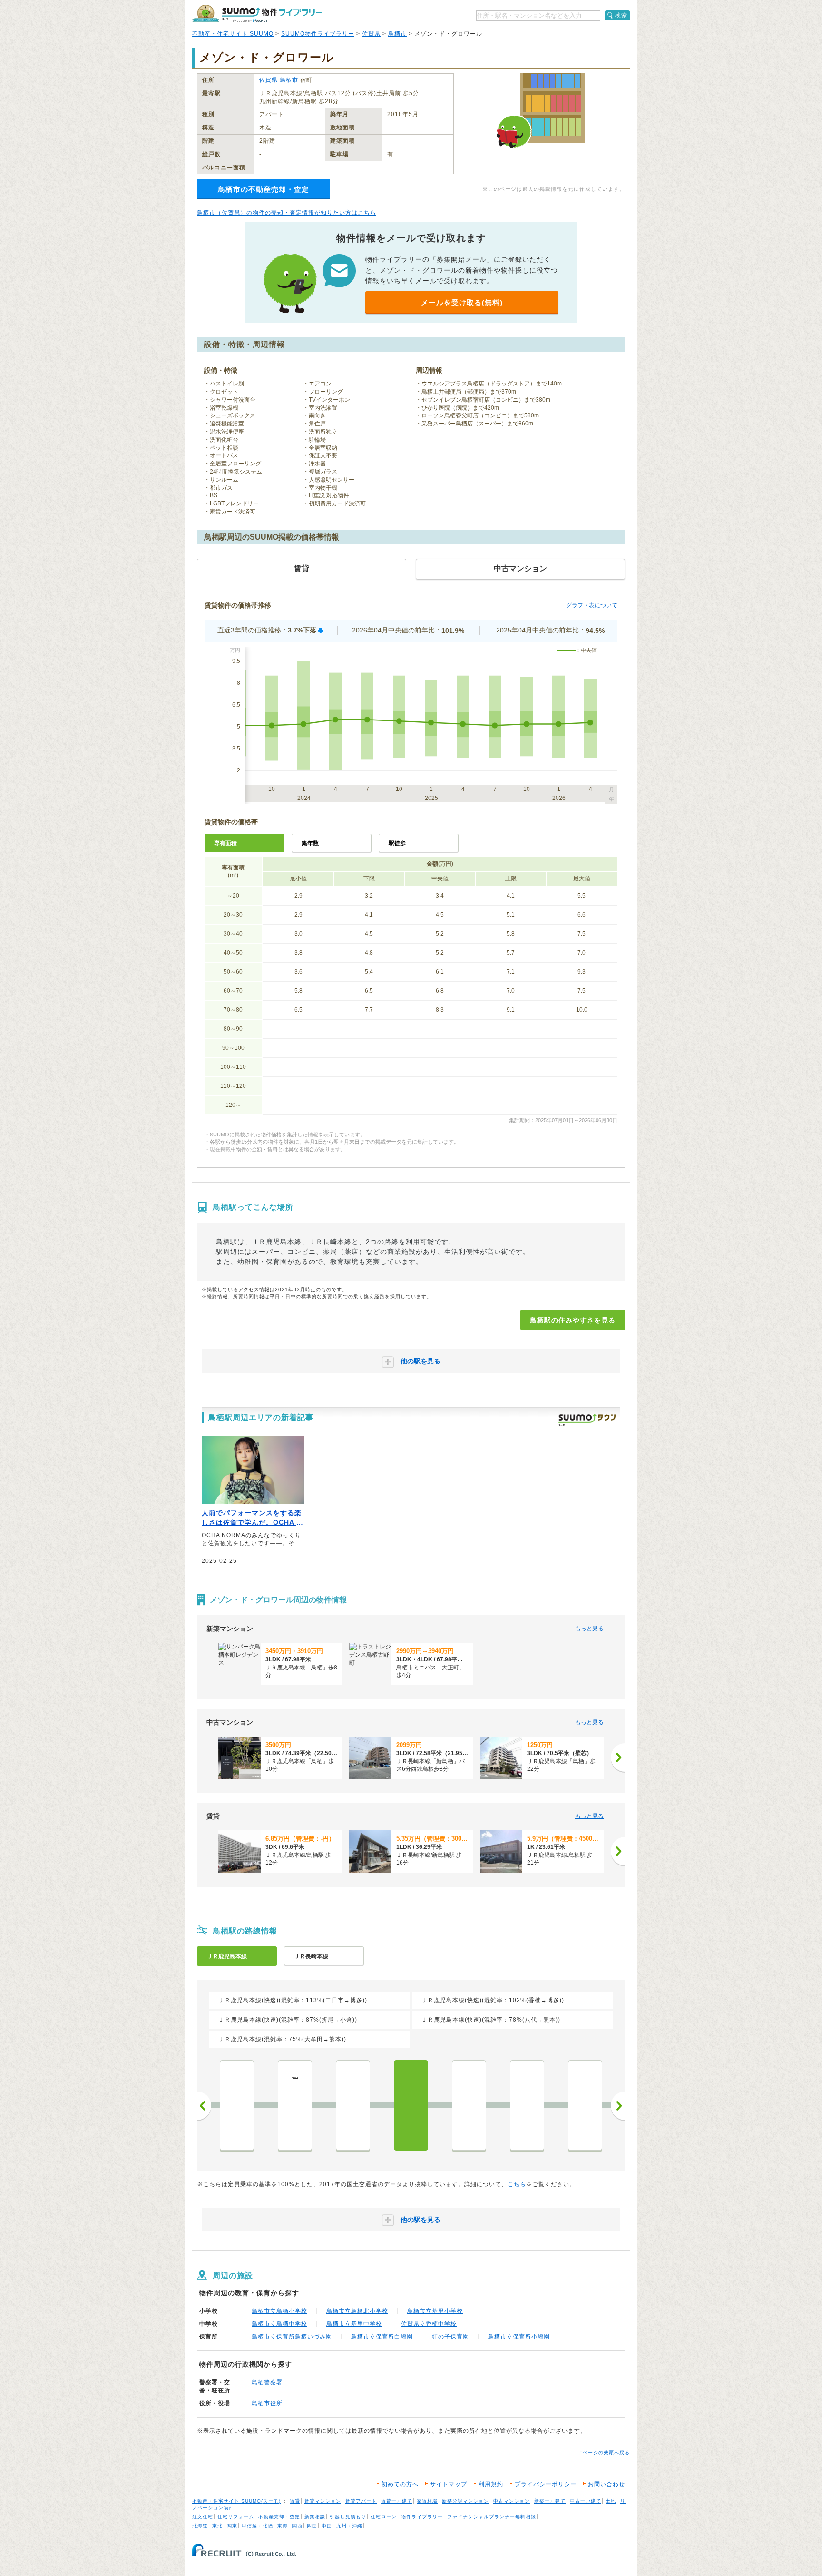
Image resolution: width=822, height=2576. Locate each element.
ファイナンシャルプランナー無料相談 (492, 2517)
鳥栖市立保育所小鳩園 (519, 2337)
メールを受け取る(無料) (462, 302)
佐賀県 (371, 34)
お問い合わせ (607, 2484)
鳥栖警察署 (267, 2382)
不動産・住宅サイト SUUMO (233, 34)
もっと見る (589, 1629)
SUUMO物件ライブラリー (318, 34)
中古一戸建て (586, 2501)
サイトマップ (449, 2484)
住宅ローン (384, 2517)
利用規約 (491, 2484)
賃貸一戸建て (397, 2501)
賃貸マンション (323, 2501)
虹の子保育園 (450, 2337)
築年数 (310, 843)
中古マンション (512, 2501)
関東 (232, 2526)
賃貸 (295, 2501)
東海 (283, 2526)
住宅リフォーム (236, 2517)
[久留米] (527, 2105)
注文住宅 (203, 2517)
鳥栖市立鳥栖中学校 (279, 2324)
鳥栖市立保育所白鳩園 (382, 2337)
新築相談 (315, 2517)
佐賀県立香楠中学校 (429, 2324)
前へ (204, 2106)
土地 (611, 2501)
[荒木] (585, 2105)
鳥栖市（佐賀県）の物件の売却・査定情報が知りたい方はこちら (287, 213)
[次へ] (618, 1757)
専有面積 (225, 843)
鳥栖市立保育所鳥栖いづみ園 (292, 2337)
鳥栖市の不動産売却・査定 (264, 189)
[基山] (237, 2105)
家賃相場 (427, 2501)
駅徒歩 (397, 843)
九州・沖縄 (349, 2526)
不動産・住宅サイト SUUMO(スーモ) (236, 2501)
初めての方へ (400, 2484)
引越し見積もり (348, 2517)
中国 (327, 2526)
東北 (217, 2526)
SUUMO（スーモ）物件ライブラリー (257, 14)
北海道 (200, 2526)
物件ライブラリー (422, 2517)
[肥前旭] (469, 2105)
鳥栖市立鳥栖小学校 (279, 2311)
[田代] (353, 2105)
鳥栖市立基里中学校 (354, 2324)
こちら (517, 2184)
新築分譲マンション (465, 2501)
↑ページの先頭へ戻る (605, 2453)
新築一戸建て (550, 2501)
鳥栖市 (397, 34)
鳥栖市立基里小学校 (435, 2311)
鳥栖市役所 (267, 2403)
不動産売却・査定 (279, 2517)
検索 (621, 15)
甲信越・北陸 (257, 2526)
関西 (297, 2526)
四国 (312, 2526)
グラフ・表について (592, 605)
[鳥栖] (411, 2105)
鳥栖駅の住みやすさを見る (573, 1320)
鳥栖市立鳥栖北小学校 (357, 2311)
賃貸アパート (361, 2501)
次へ (618, 2106)
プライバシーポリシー (546, 2484)
